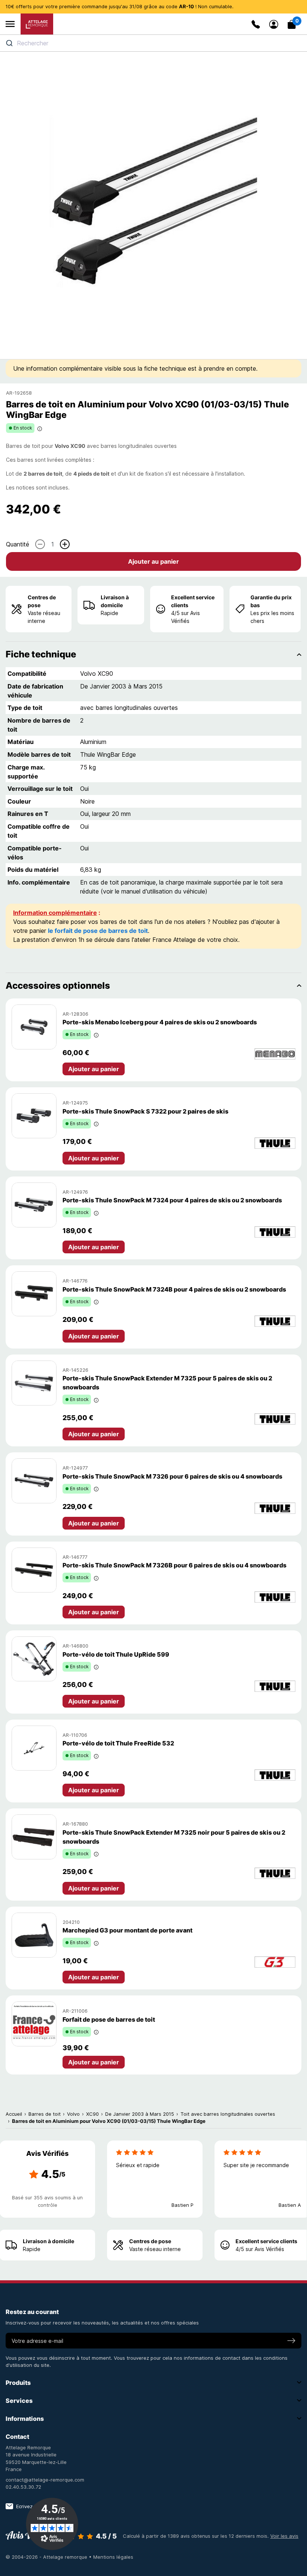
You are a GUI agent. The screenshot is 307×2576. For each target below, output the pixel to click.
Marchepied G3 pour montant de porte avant (127, 1930)
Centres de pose (42, 601)
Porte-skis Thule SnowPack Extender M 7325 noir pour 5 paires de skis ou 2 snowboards (174, 1837)
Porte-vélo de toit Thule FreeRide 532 (118, 1743)
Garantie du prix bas (271, 601)
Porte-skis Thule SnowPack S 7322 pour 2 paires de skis (145, 1111)
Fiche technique (41, 654)
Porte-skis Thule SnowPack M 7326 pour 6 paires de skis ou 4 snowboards (172, 1476)
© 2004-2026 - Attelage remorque (47, 2557)
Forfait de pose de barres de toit (109, 2019)
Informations (25, 2419)
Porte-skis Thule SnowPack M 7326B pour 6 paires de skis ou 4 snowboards (174, 1565)
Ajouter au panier (153, 561)
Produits (18, 2383)
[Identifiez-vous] (274, 24)
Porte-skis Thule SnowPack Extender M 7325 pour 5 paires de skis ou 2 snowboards (167, 1383)
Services (19, 2401)
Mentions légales (113, 2557)
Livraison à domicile (115, 601)
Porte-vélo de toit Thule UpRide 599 (116, 1654)
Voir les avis (284, 2536)
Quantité (18, 544)
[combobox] (153, 43)
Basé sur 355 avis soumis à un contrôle (47, 2201)
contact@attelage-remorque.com (45, 2480)
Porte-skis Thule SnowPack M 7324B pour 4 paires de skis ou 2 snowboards (174, 1289)
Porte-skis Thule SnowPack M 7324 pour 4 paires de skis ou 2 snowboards (172, 1200)
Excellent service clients (193, 601)
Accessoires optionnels (58, 986)
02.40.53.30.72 (23, 2487)
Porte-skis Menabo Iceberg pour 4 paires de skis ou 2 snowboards (160, 1022)
